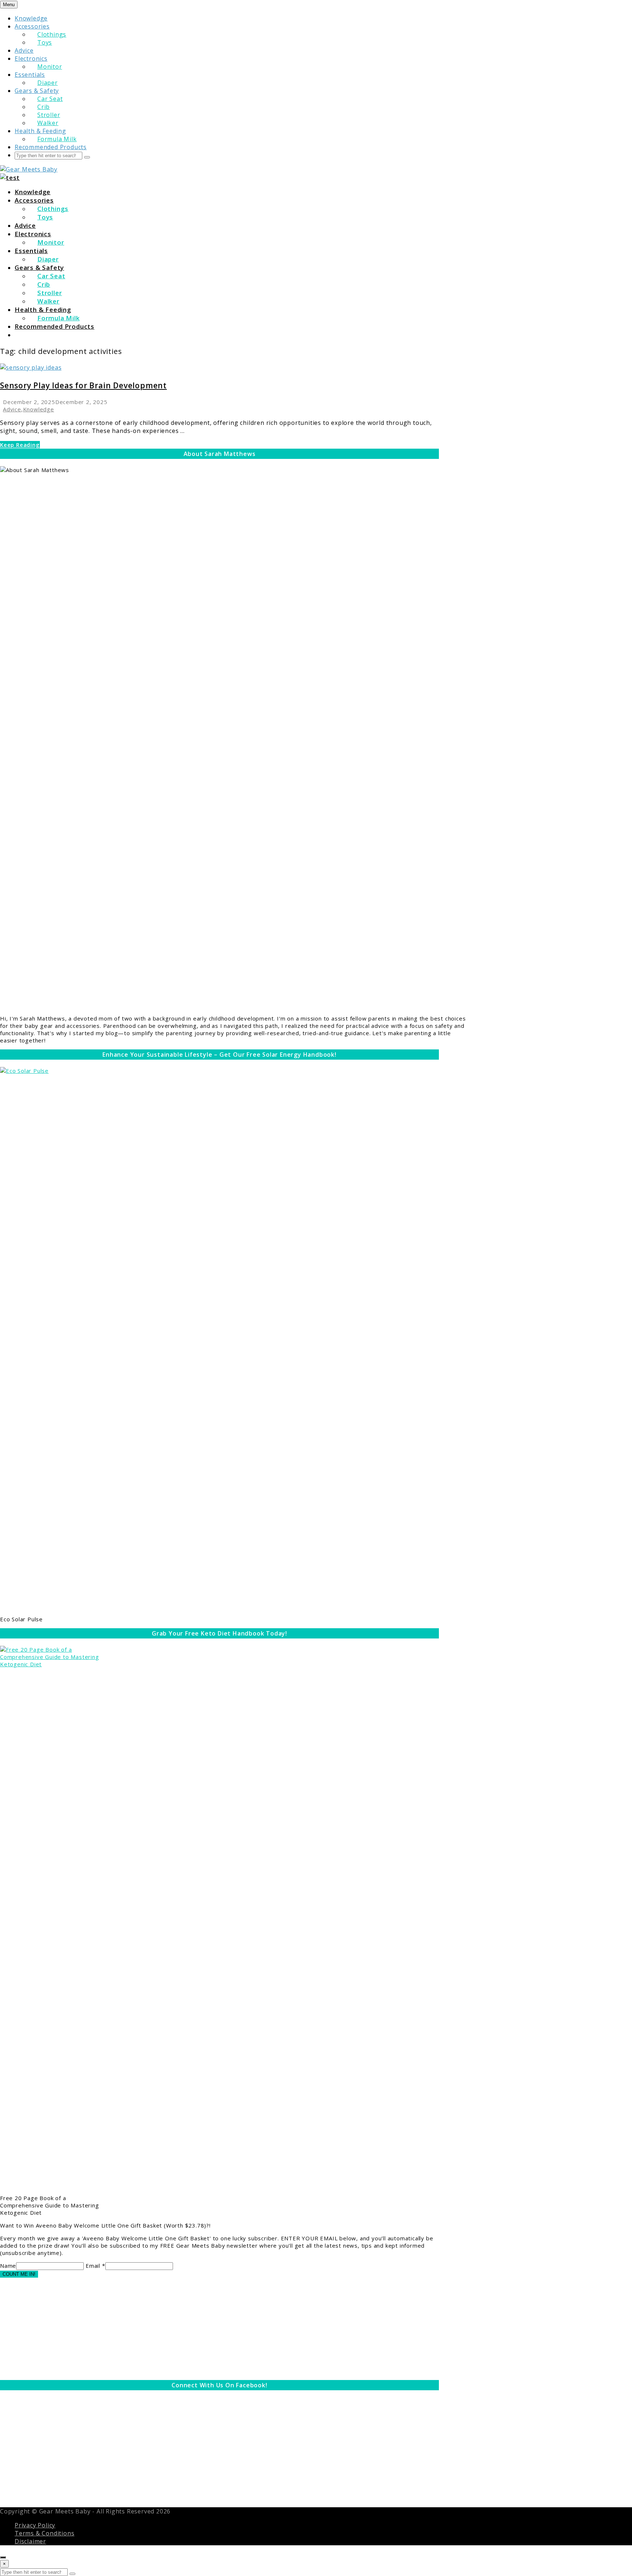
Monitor (50, 67)
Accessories (32, 26)
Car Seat (50, 99)
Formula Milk (57, 139)
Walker (48, 123)
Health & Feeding (40, 131)
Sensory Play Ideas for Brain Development (83, 385)
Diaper (48, 83)
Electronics (31, 59)
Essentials (30, 75)
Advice (24, 50)
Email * (95, 2266)
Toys (45, 42)
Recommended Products (51, 147)
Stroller (49, 115)
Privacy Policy (35, 2525)
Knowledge (31, 18)
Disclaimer (30, 2541)
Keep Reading (20, 445)
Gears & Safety (37, 91)
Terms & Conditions (44, 2533)
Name (8, 2266)
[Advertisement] (219, 2329)
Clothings (52, 34)
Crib (44, 107)
